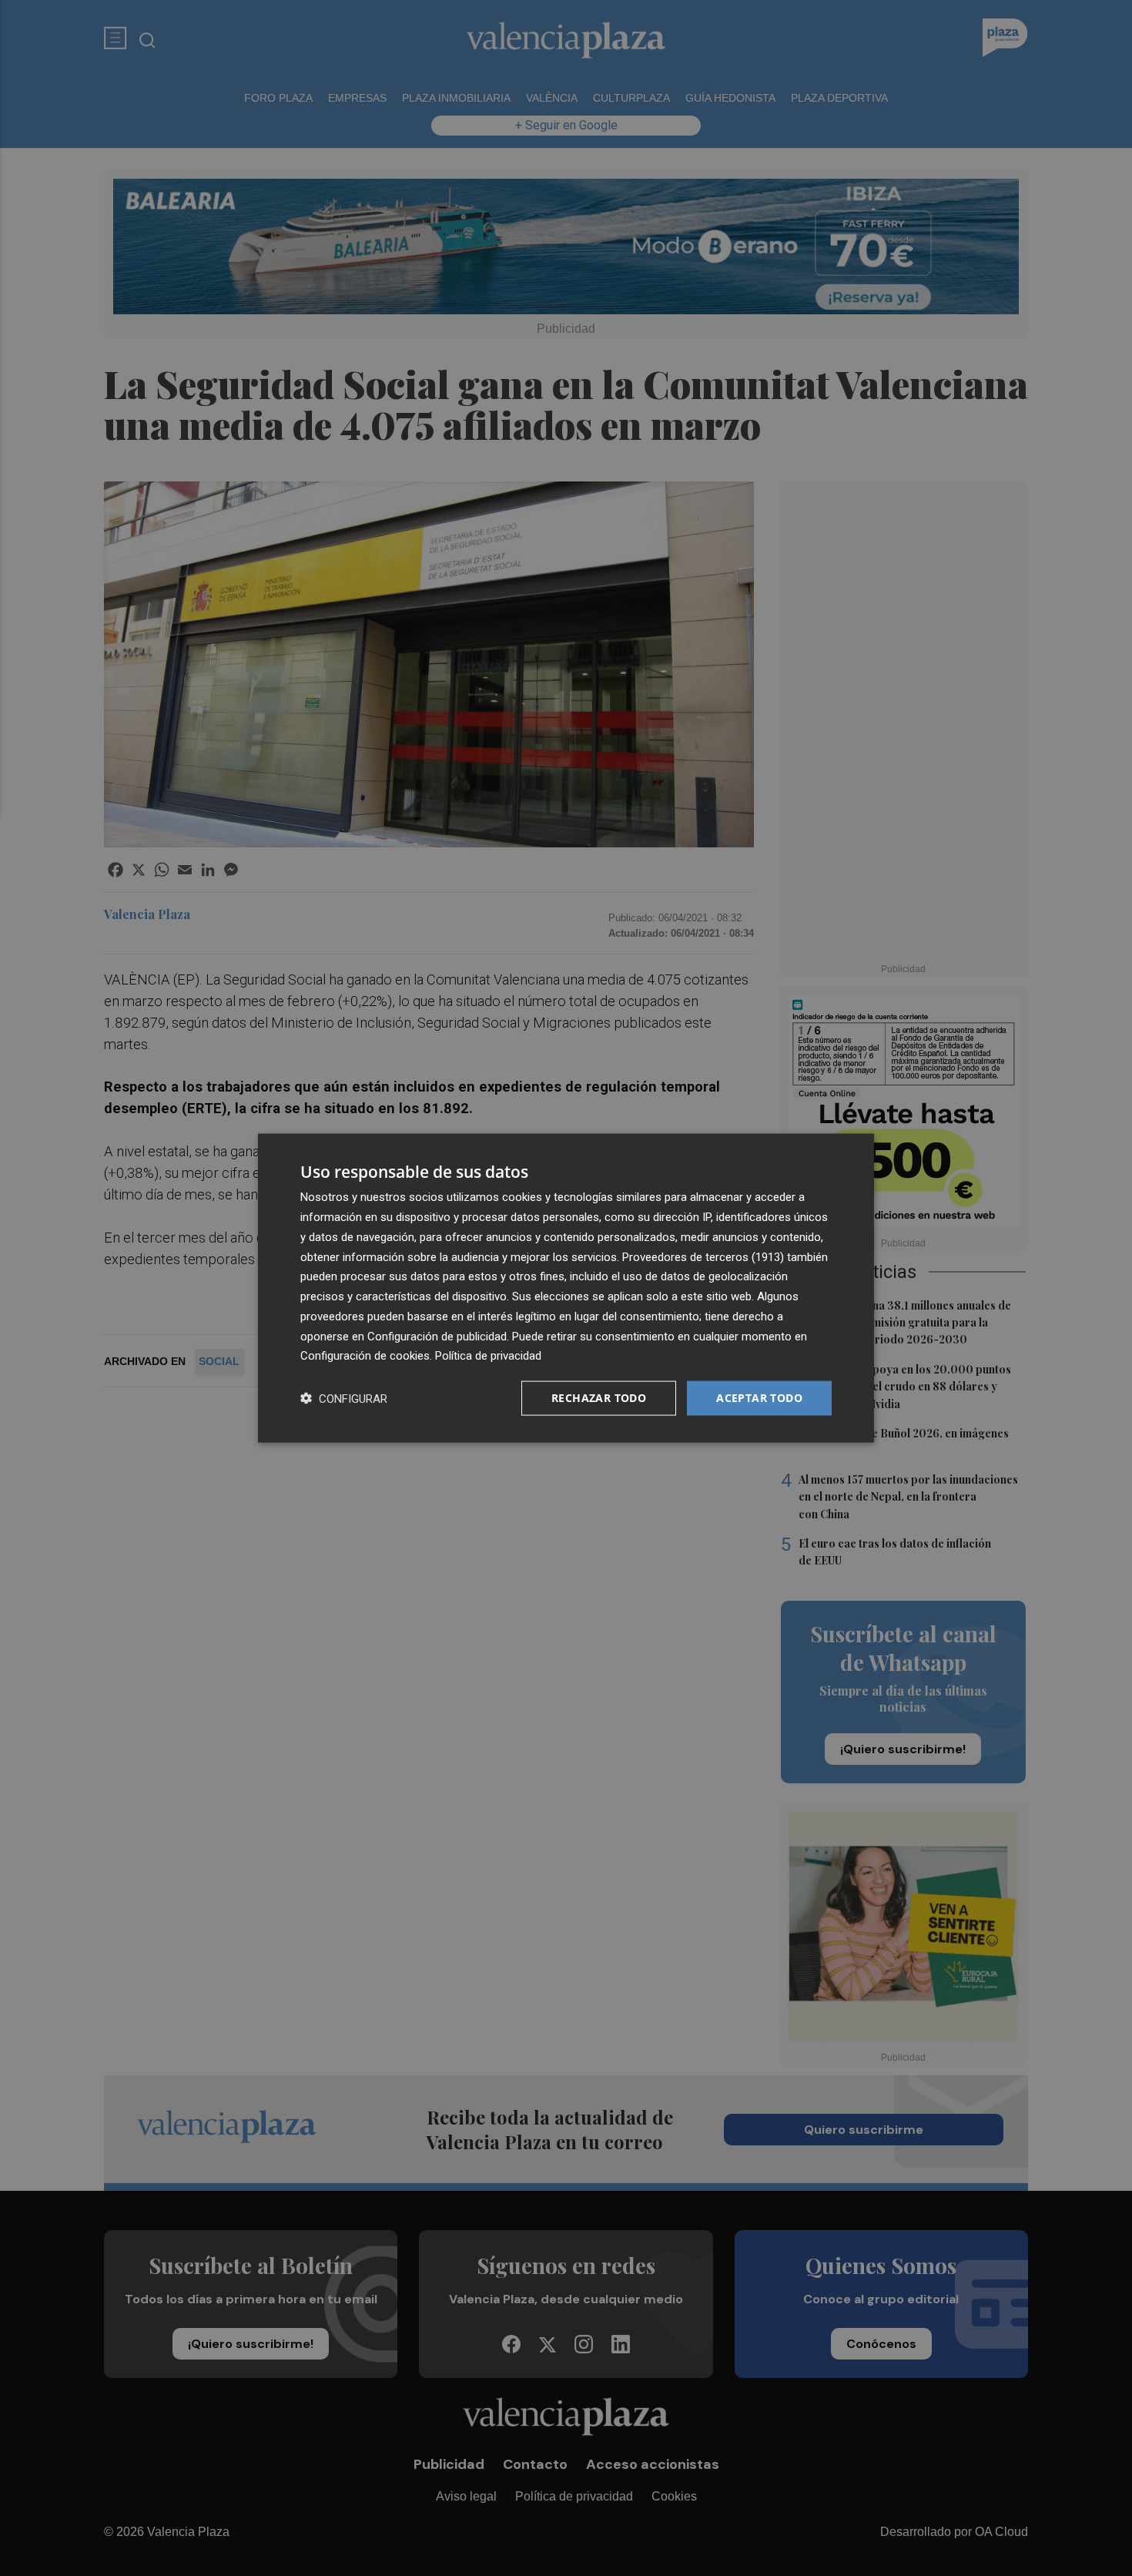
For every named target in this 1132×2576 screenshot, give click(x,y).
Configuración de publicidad (437, 1336)
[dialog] (566, 1288)
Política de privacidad (488, 1356)
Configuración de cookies (365, 1356)
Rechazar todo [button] (599, 1398)
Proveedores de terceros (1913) (703, 1256)
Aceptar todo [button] (759, 1398)
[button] (344, 1399)
